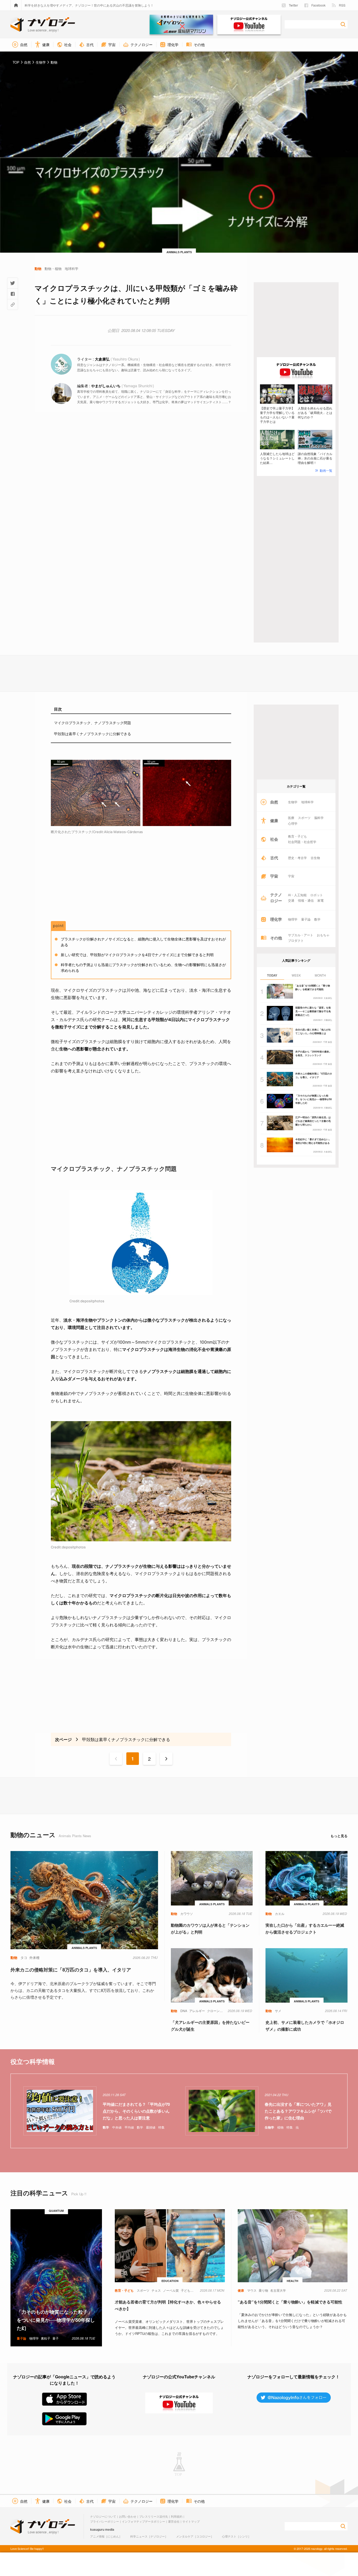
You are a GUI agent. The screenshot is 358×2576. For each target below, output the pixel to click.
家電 (321, 900)
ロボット (317, 895)
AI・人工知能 (297, 895)
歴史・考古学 (297, 858)
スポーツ (304, 818)
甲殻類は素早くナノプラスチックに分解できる (93, 734)
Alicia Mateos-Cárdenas (123, 832)
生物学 (293, 802)
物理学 (293, 919)
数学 (317, 919)
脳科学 (319, 818)
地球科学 (307, 802)
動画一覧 (326, 470)
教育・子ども (297, 836)
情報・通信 (306, 900)
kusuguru (97, 2529)
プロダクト (296, 940)
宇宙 (291, 876)
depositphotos (92, 1301)
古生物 (315, 858)
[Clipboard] (13, 304)
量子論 (306, 919)
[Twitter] (13, 283)
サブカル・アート (301, 935)
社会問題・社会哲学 (302, 842)
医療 (291, 818)
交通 (291, 900)
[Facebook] (13, 294)
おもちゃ (323, 935)
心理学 (293, 823)
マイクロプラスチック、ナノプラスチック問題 (93, 723)
